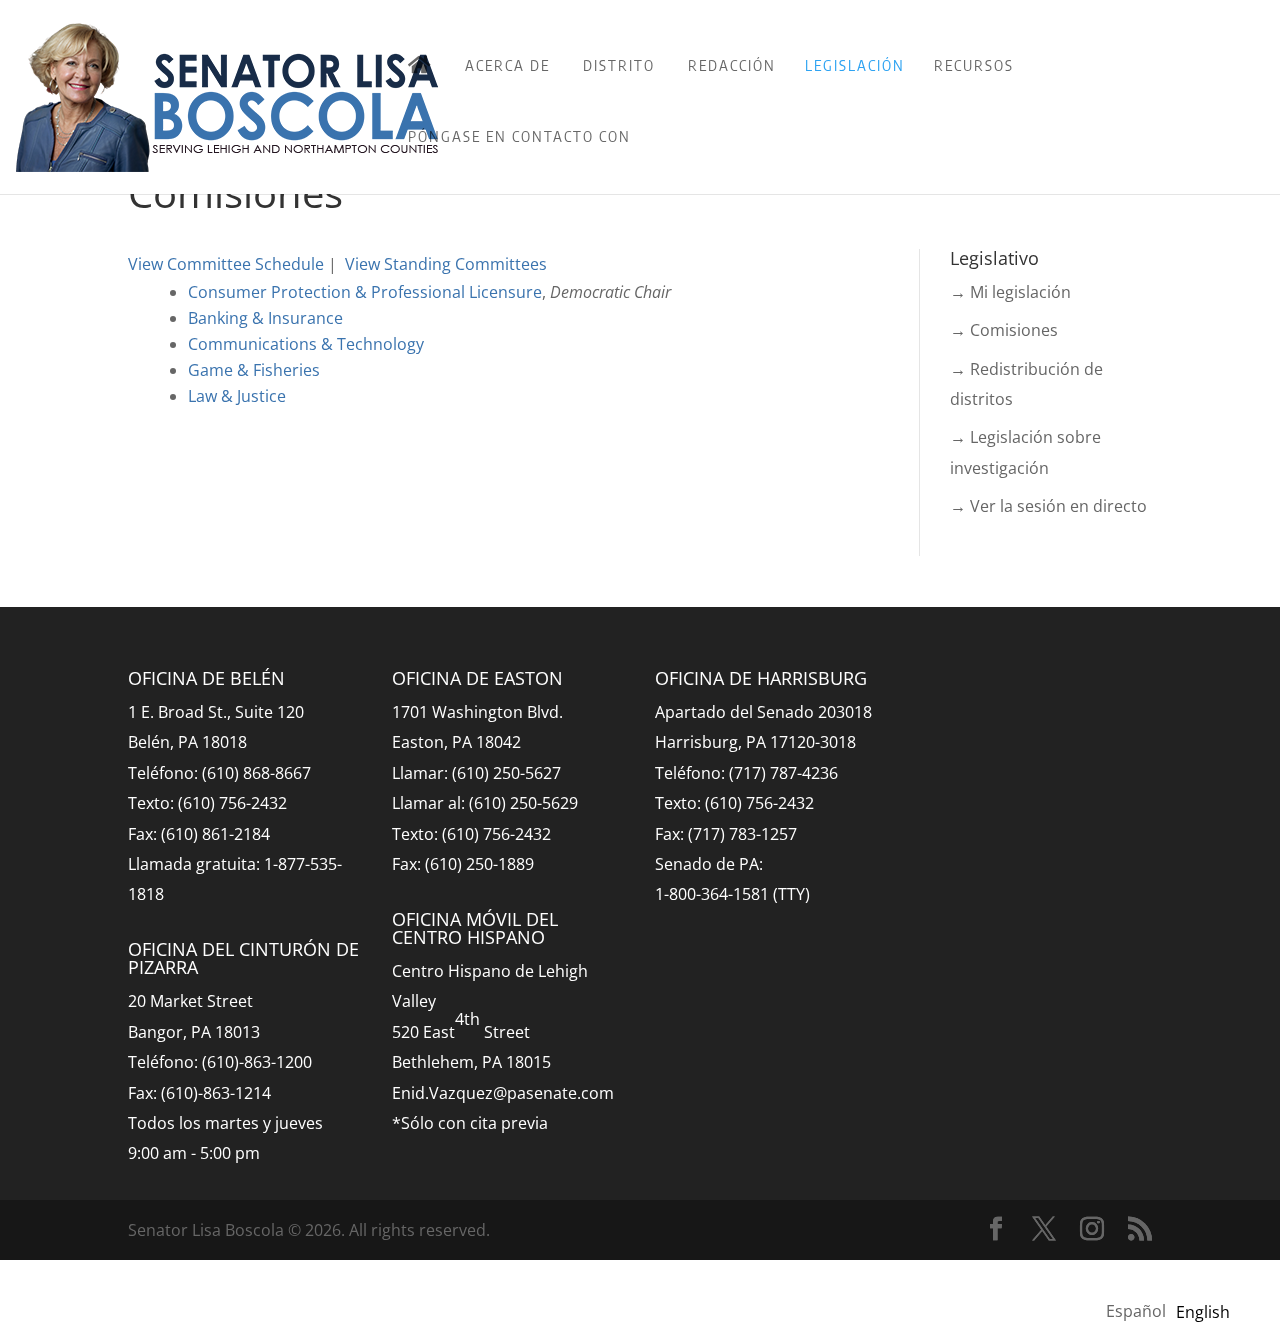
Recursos (974, 65)
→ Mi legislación (1010, 292)
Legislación (855, 65)
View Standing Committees (446, 264)
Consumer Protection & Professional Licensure (365, 292)
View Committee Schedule (226, 264)
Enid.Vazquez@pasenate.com (503, 1093)
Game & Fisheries (254, 370)
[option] (1203, 1312)
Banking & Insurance (265, 318)
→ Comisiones (1004, 330)
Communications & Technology (306, 344)
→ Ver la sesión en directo (1048, 506)
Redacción (732, 65)
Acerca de (507, 65)
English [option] (1203, 1312)
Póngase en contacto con (519, 136)
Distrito (619, 65)
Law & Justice (237, 396)
